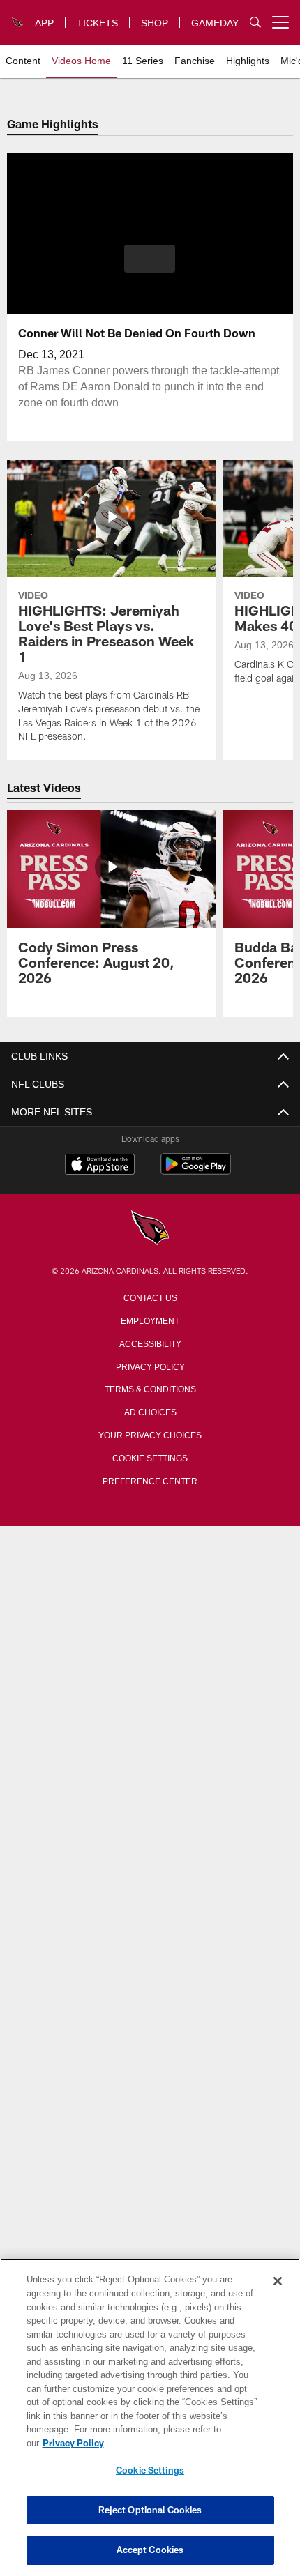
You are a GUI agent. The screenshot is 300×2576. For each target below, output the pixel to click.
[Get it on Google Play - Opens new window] (196, 1171)
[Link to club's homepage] (18, 17)
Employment (150, 1320)
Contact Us (150, 1297)
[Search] (255, 23)
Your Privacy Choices (150, 1434)
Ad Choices (150, 1411)
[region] (150, 2424)
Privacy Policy (150, 1366)
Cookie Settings (150, 1457)
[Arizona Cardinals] (150, 1229)
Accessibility (150, 1343)
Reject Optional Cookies (150, 2510)
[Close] (278, 2295)
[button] (150, 259)
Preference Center (150, 1480)
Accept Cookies (150, 2550)
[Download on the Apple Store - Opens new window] (100, 1166)
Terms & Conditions (150, 1388)
